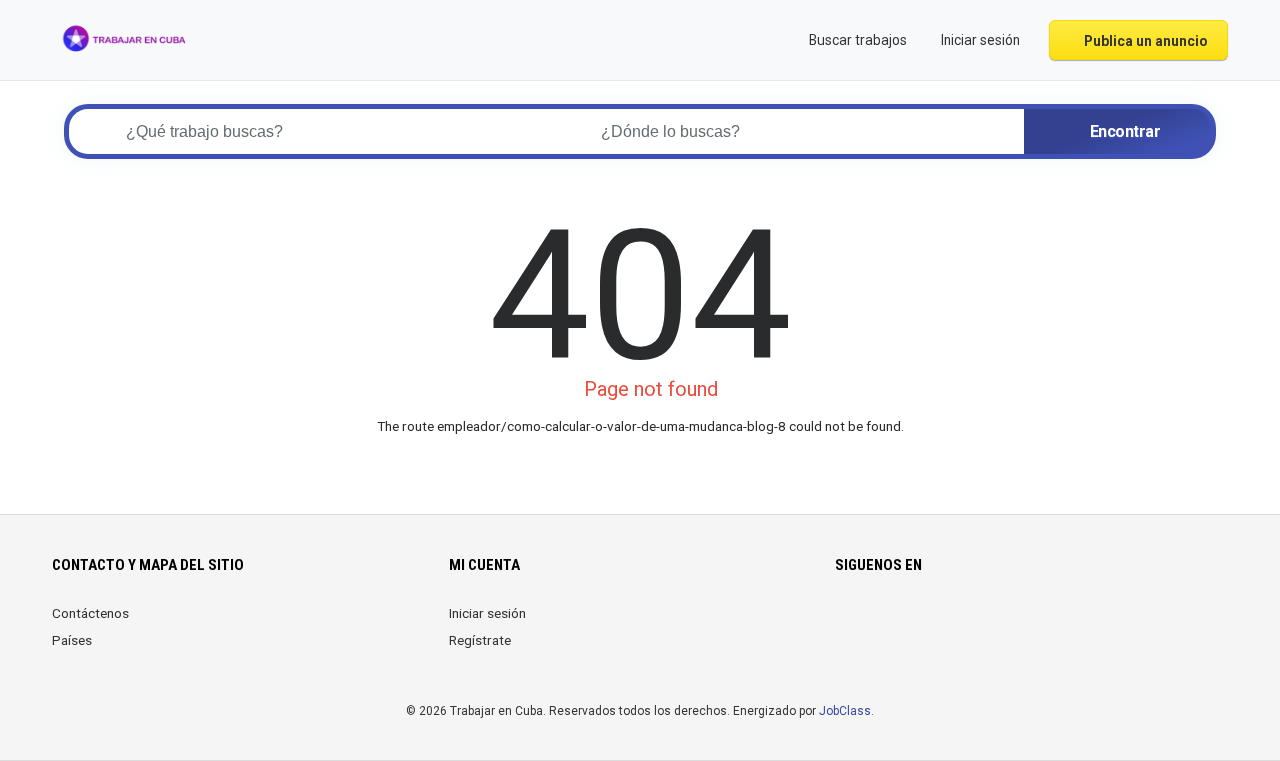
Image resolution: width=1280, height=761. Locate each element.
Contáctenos (90, 613)
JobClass (845, 711)
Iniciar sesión (487, 613)
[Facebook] (847, 625)
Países (72, 640)
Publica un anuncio (1144, 41)
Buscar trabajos (856, 40)
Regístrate (480, 640)
